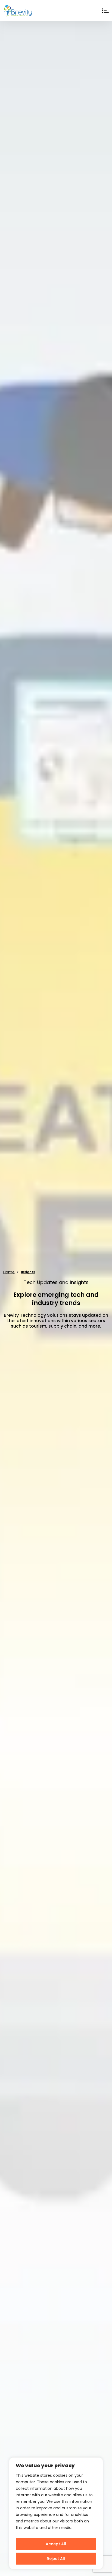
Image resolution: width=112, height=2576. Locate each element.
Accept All (56, 2544)
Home (9, 1272)
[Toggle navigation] (105, 11)
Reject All (56, 2559)
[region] (56, 2513)
